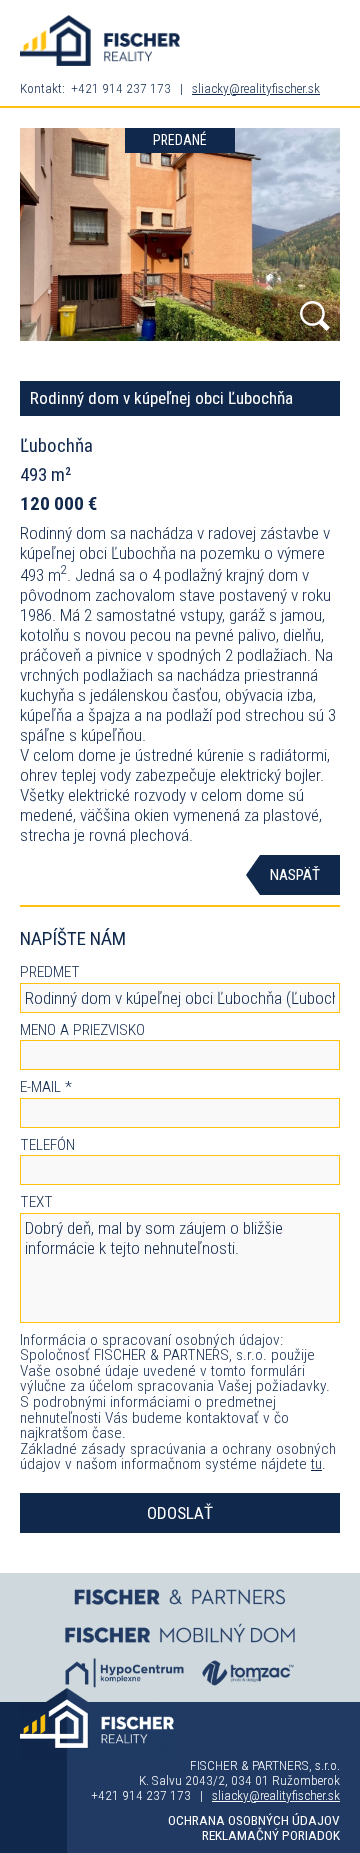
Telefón (47, 1146)
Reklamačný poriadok (271, 1835)
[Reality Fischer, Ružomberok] (100, 40)
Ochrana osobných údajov (254, 1820)
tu (316, 1464)
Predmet (50, 973)
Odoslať (180, 1513)
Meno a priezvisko (82, 1031)
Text (36, 1203)
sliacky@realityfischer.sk (256, 88)
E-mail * (46, 1088)
